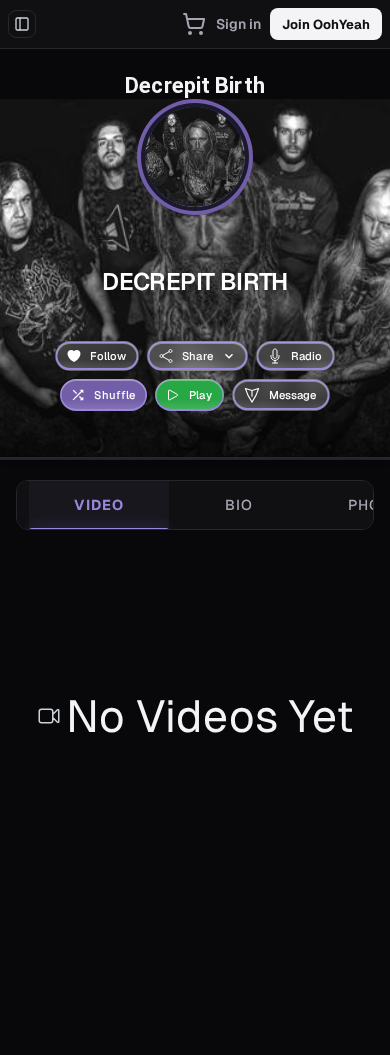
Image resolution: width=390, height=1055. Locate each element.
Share (197, 356)
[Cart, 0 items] (194, 24)
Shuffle (114, 395)
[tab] (99, 505)
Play (200, 395)
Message (293, 395)
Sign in (239, 24)
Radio (307, 356)
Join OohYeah (326, 24)
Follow (108, 356)
